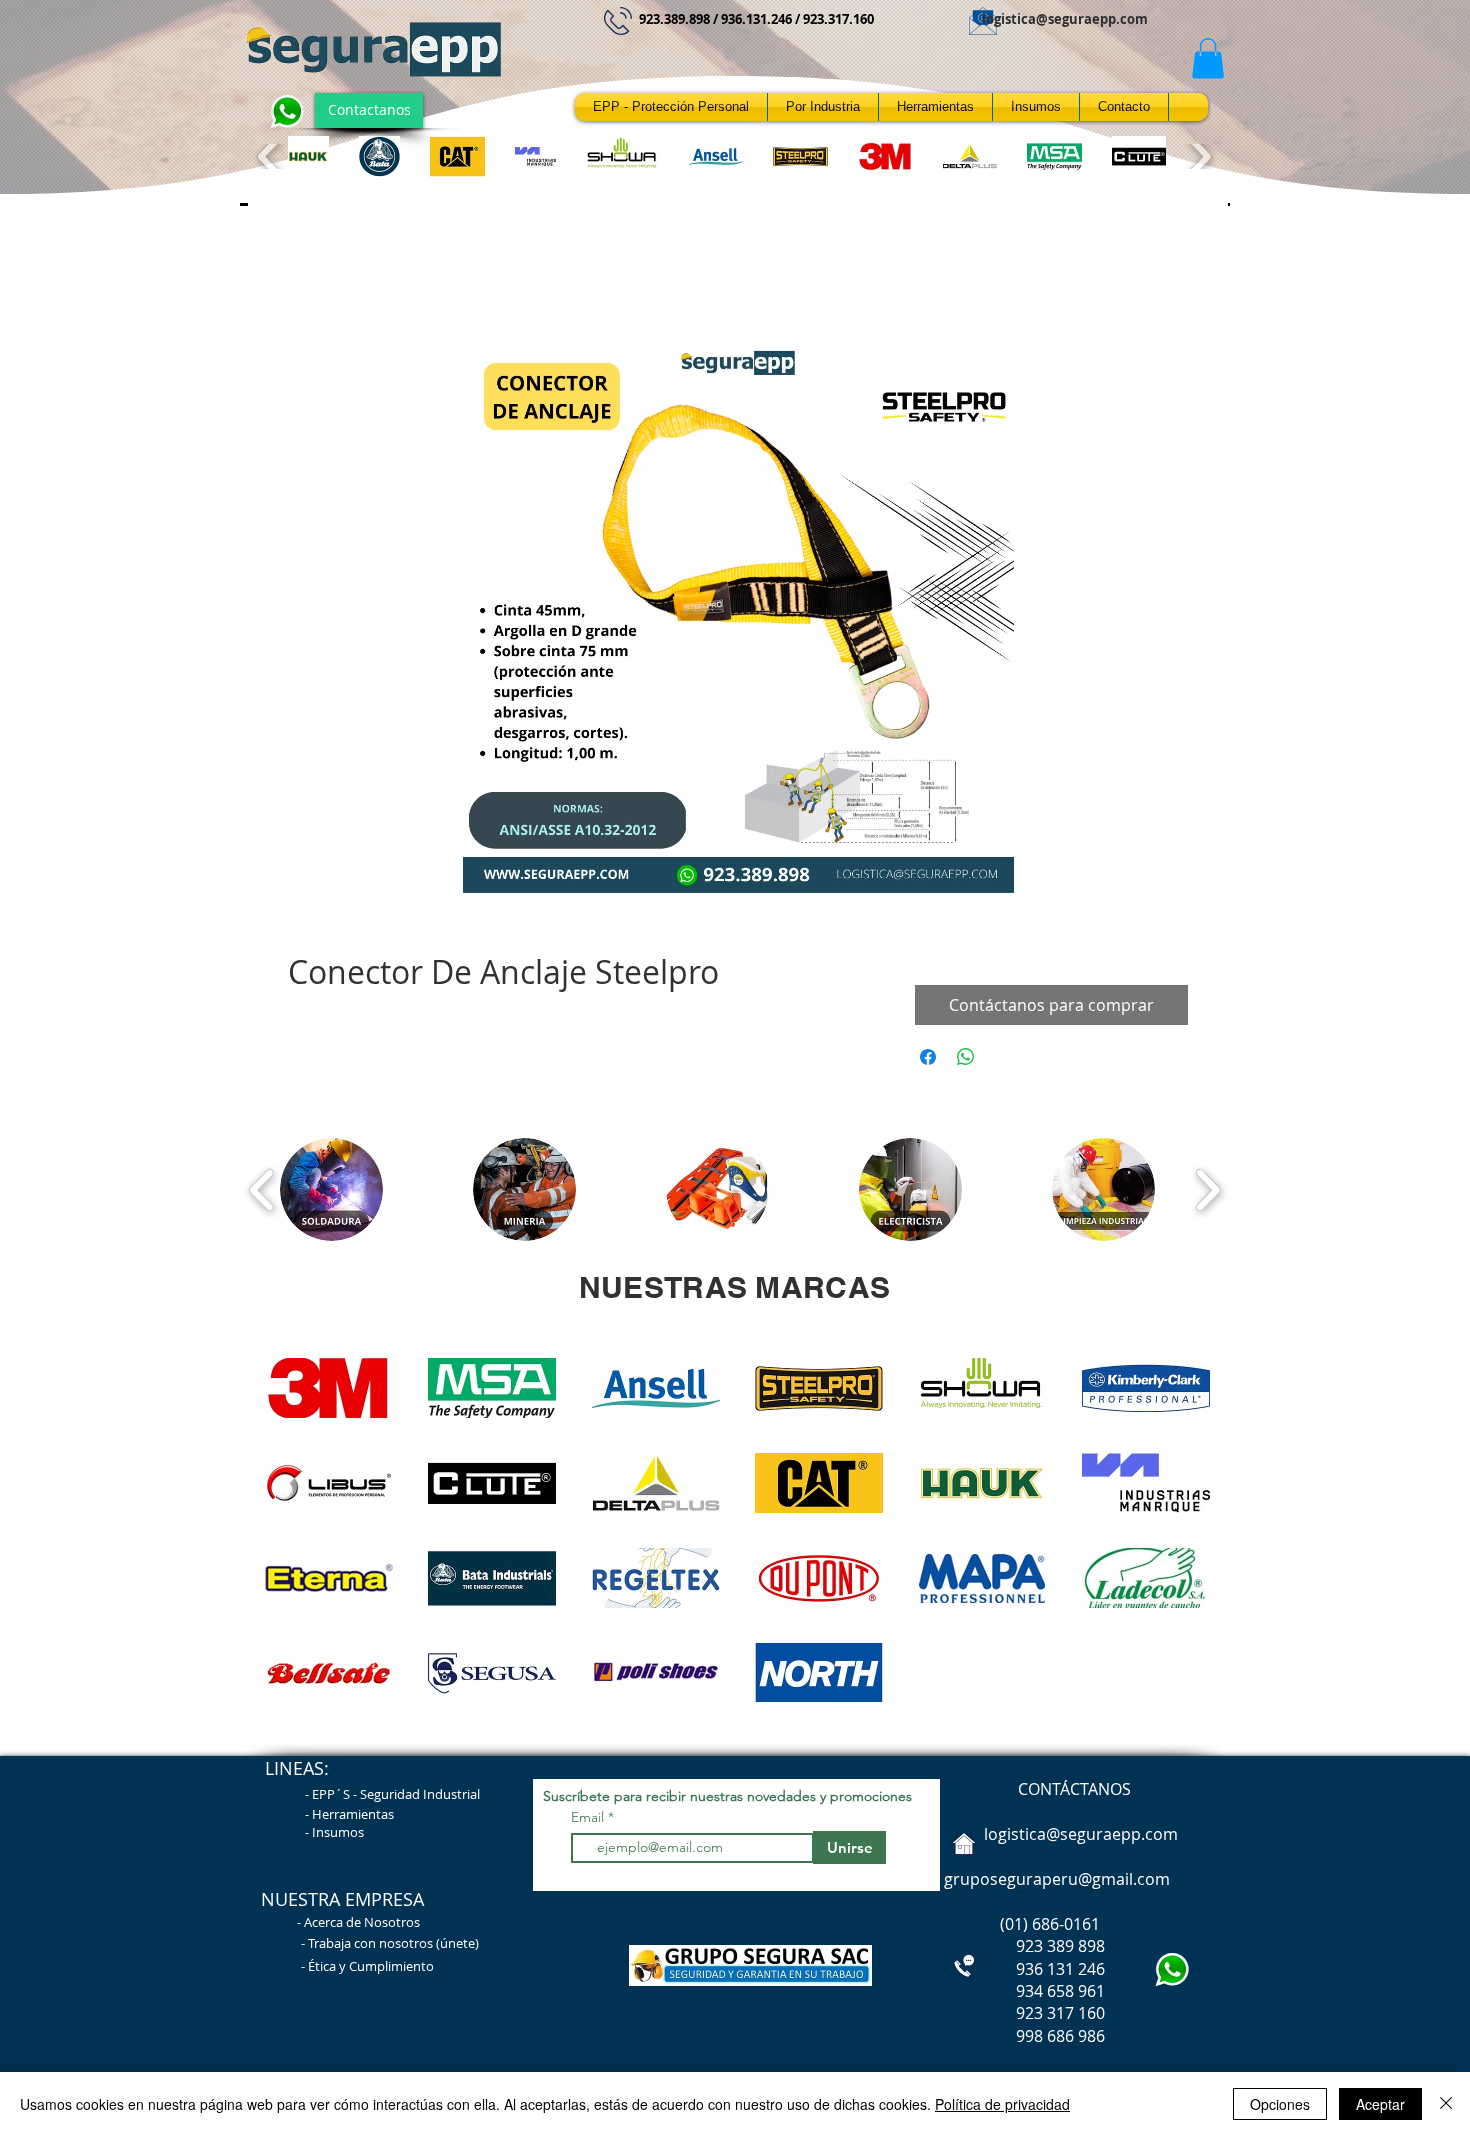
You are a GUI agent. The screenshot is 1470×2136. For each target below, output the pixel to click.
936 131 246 (1022, 1969)
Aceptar (1380, 2104)
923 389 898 (1022, 1946)
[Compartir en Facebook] (928, 1057)
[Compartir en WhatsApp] (966, 1057)
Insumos (338, 1832)
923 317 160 (1060, 2013)
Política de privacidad (1002, 2104)
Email (589, 1817)
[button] (1208, 58)
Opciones (1280, 2104)
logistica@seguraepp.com (1065, 19)
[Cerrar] (1446, 2104)
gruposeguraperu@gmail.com (1057, 1879)
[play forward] (1198, 156)
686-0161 (1066, 1924)
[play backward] (270, 156)
